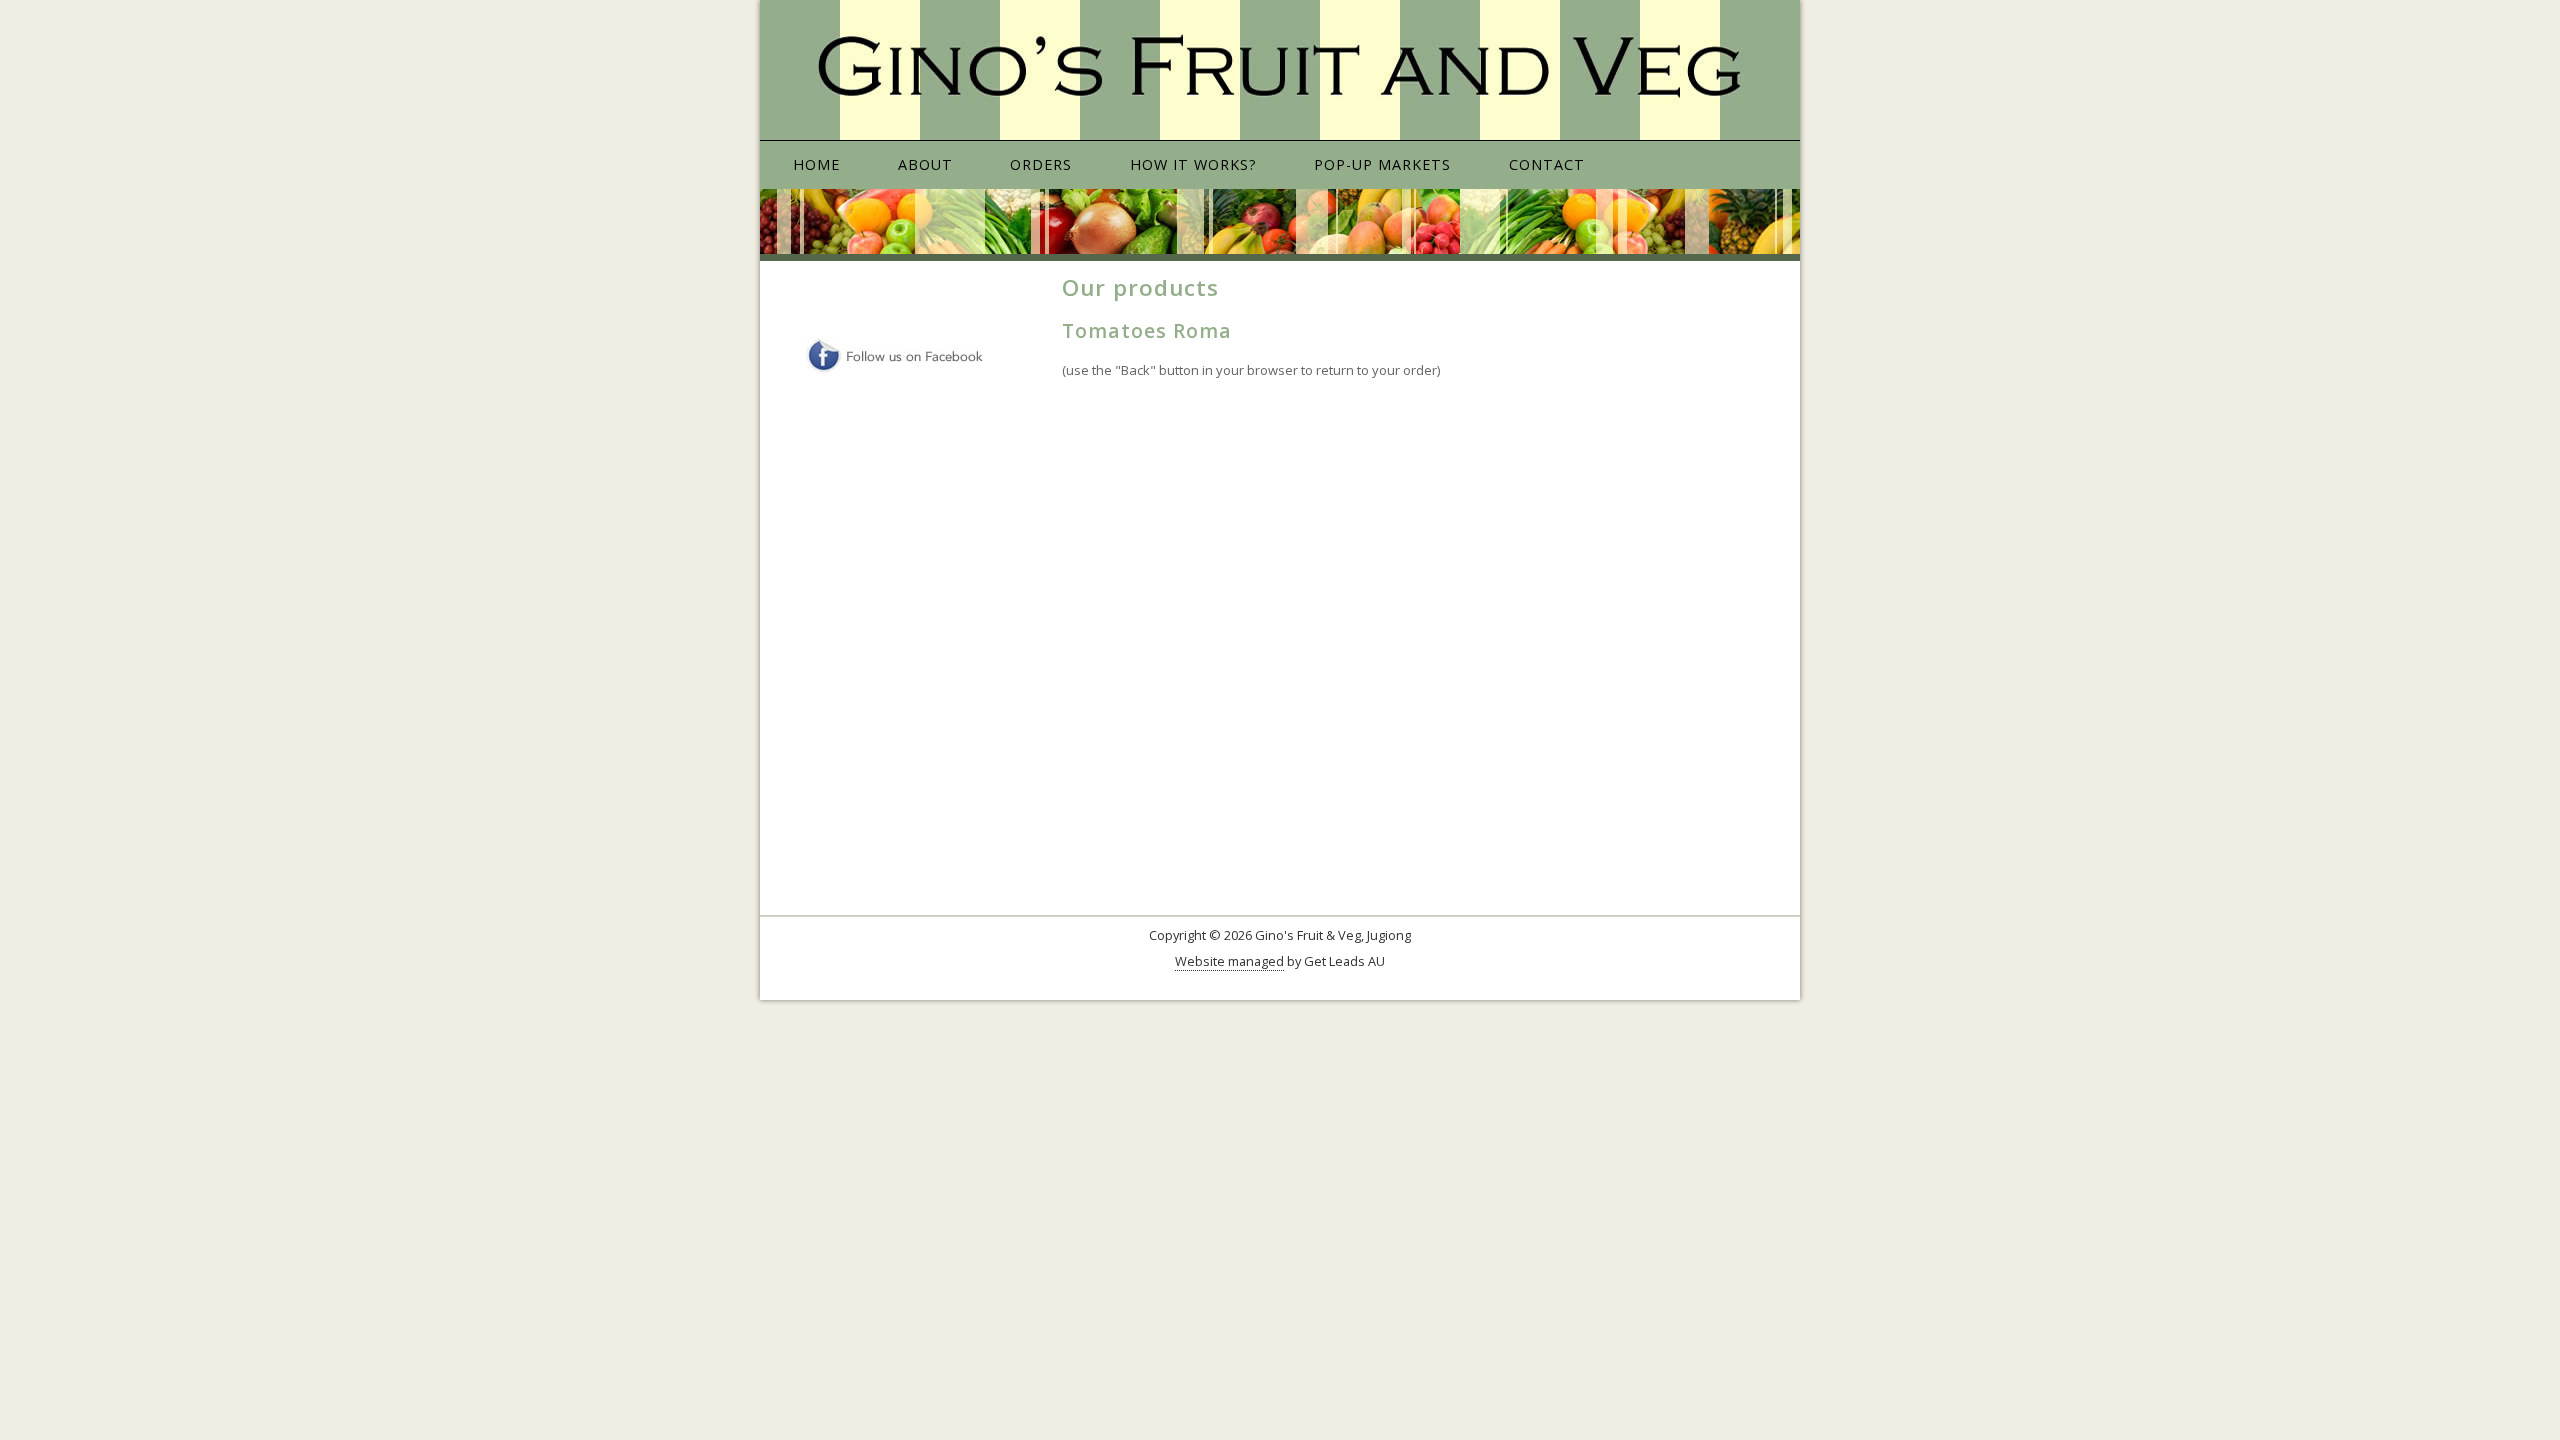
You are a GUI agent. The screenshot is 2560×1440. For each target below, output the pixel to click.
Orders (1041, 164)
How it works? (1193, 164)
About (925, 164)
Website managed (1229, 961)
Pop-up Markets (1382, 164)
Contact (1547, 164)
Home (816, 164)
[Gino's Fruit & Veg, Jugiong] (1280, 70)
